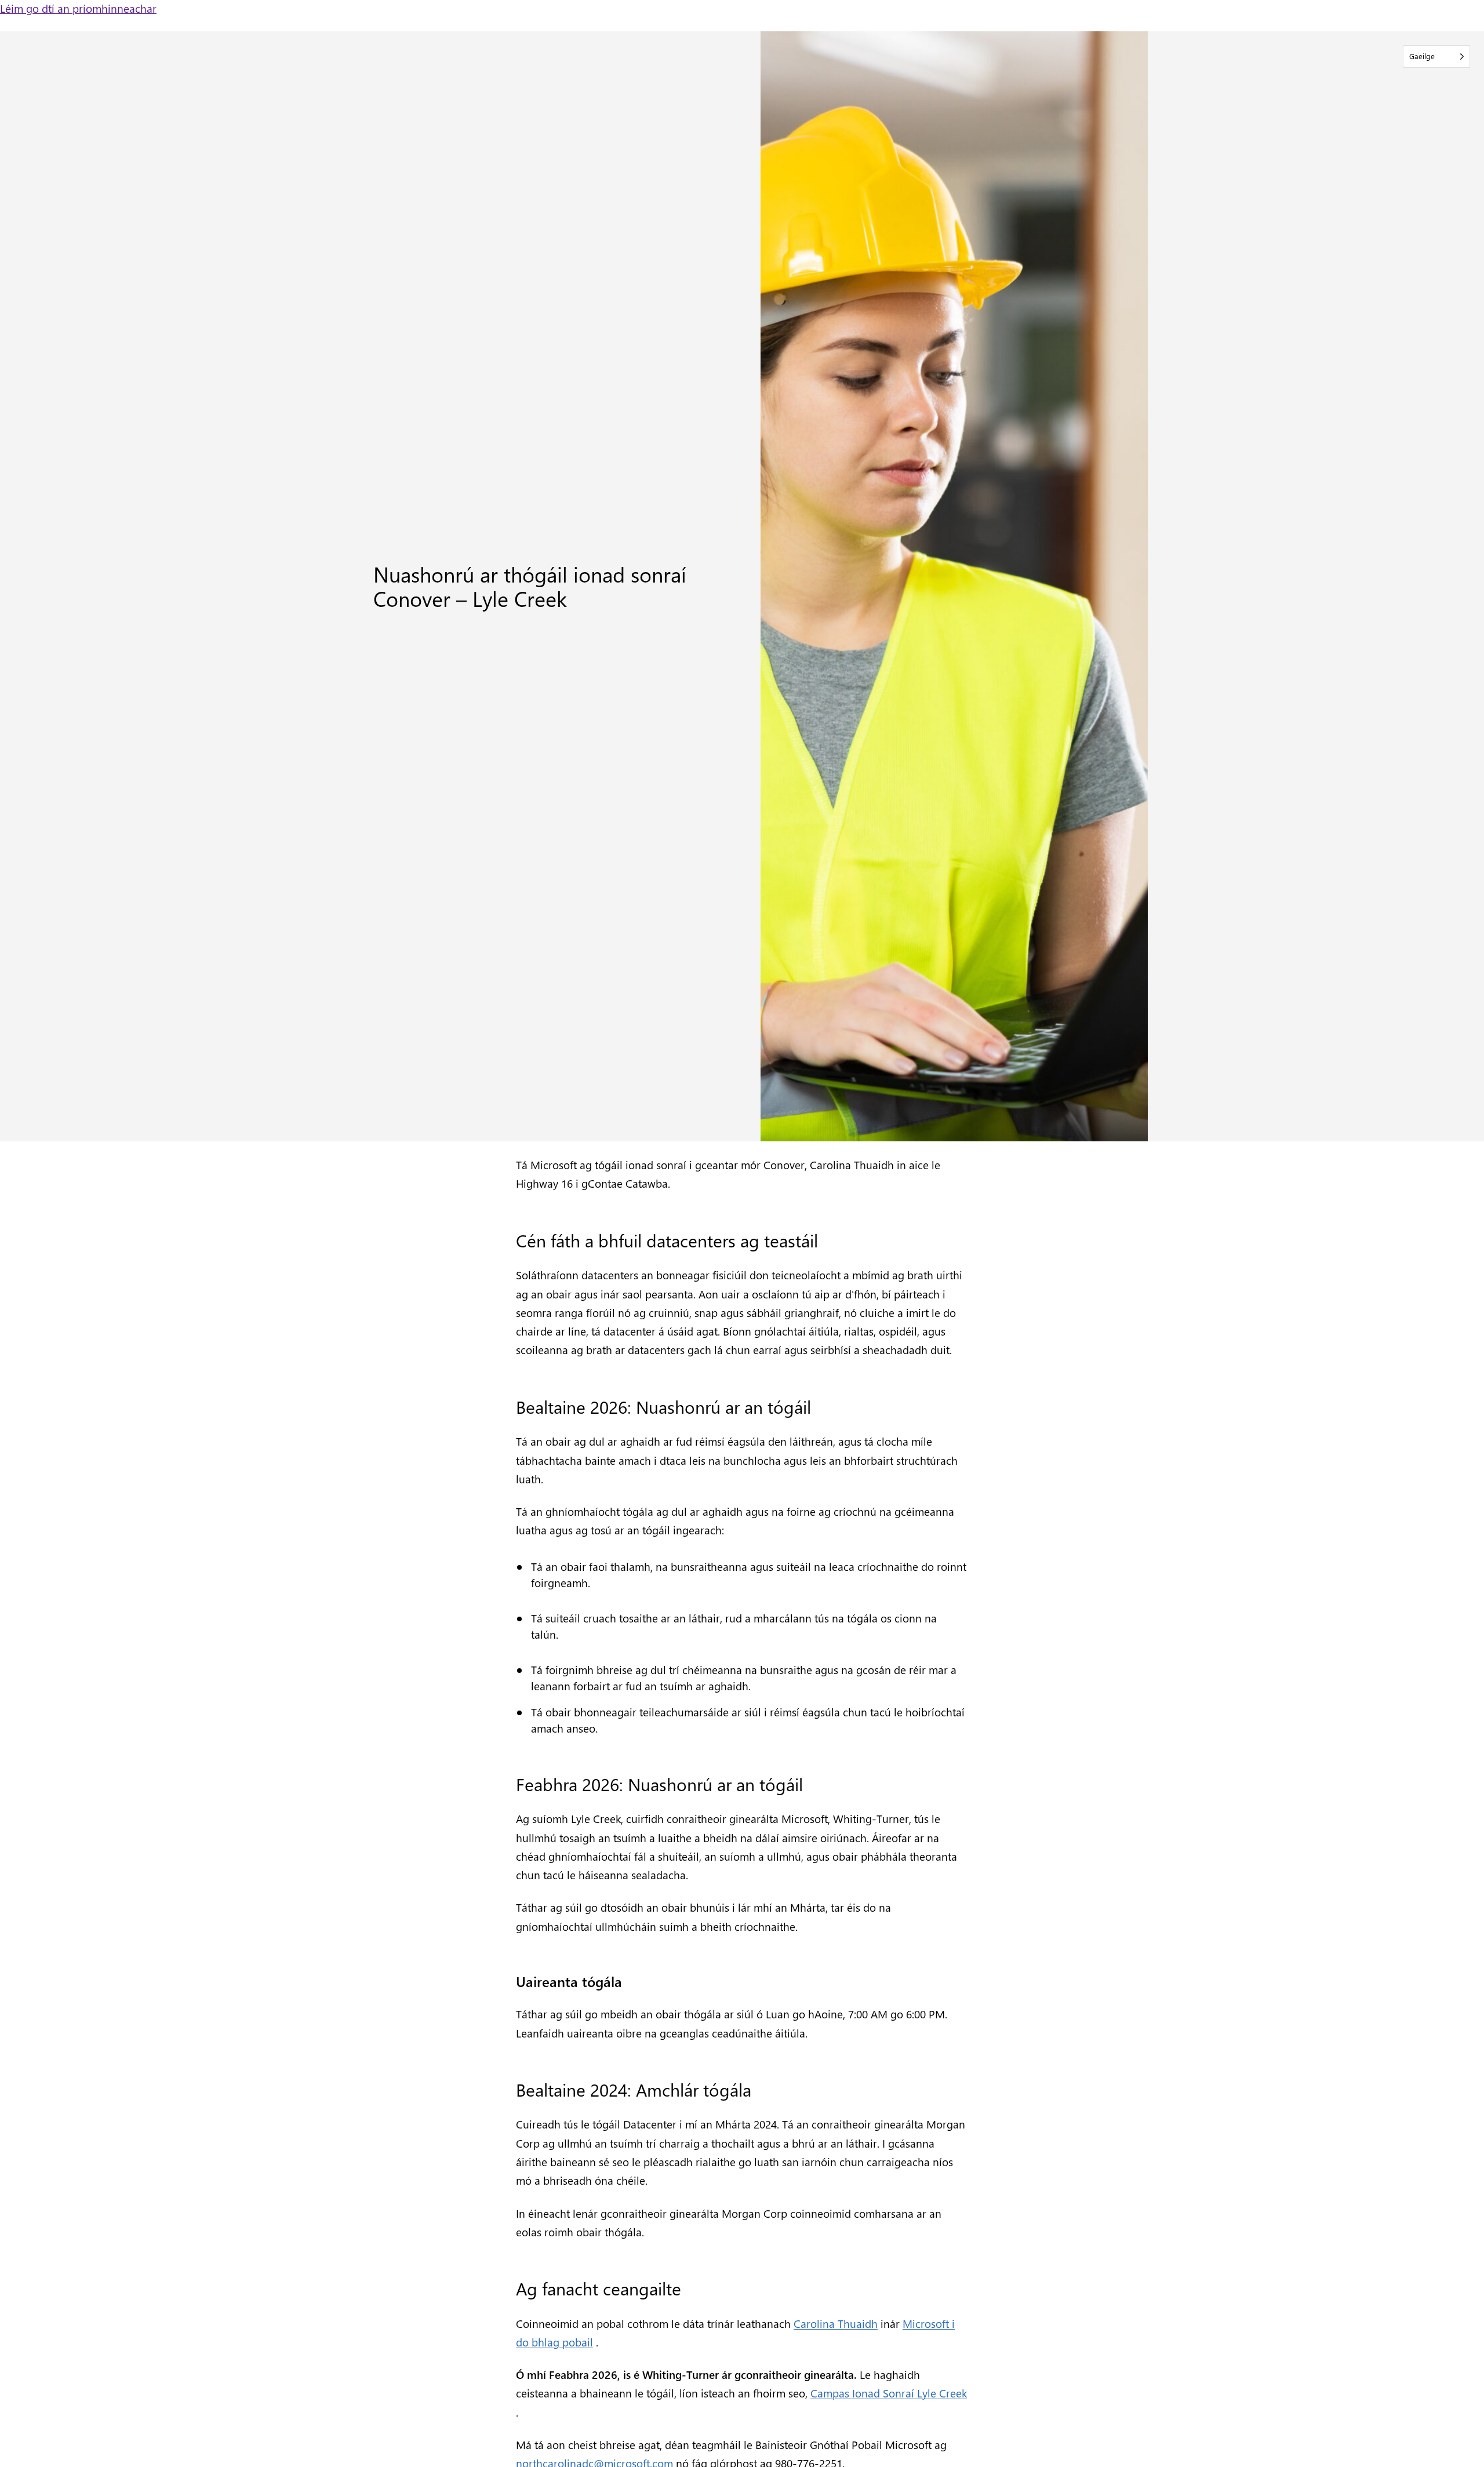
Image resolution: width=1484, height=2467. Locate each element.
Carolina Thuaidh (836, 2323)
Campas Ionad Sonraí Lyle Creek (889, 2393)
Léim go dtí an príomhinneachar (78, 8)
